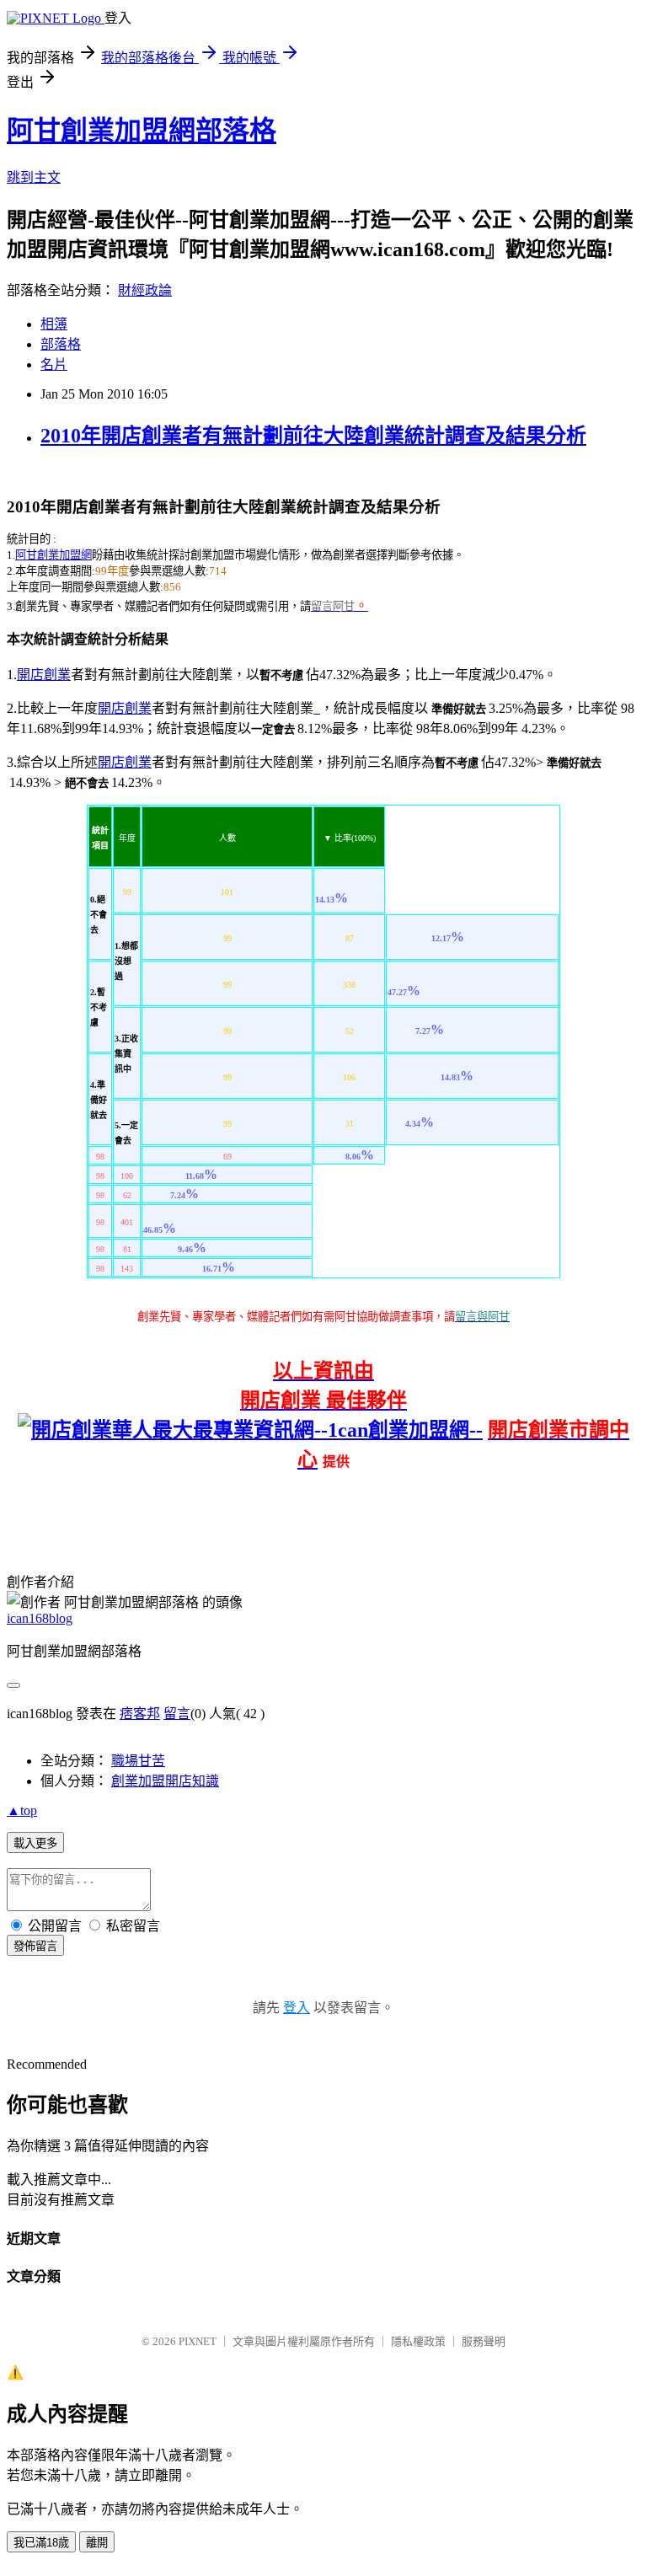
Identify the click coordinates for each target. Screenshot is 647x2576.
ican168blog (40, 1618)
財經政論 (145, 290)
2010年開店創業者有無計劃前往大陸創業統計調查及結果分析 (313, 436)
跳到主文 (34, 177)
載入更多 (35, 1843)
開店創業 (44, 675)
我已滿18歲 (41, 2543)
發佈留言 (35, 1946)
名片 (54, 364)
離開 (97, 2543)
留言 (177, 1714)
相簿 (54, 324)
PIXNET (198, 2341)
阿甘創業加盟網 (53, 555)
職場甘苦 (138, 1761)
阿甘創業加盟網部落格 (142, 131)
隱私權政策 (418, 2341)
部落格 (61, 344)
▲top (22, 1810)
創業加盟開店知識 (165, 1781)
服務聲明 (484, 2341)
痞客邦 (140, 1714)
